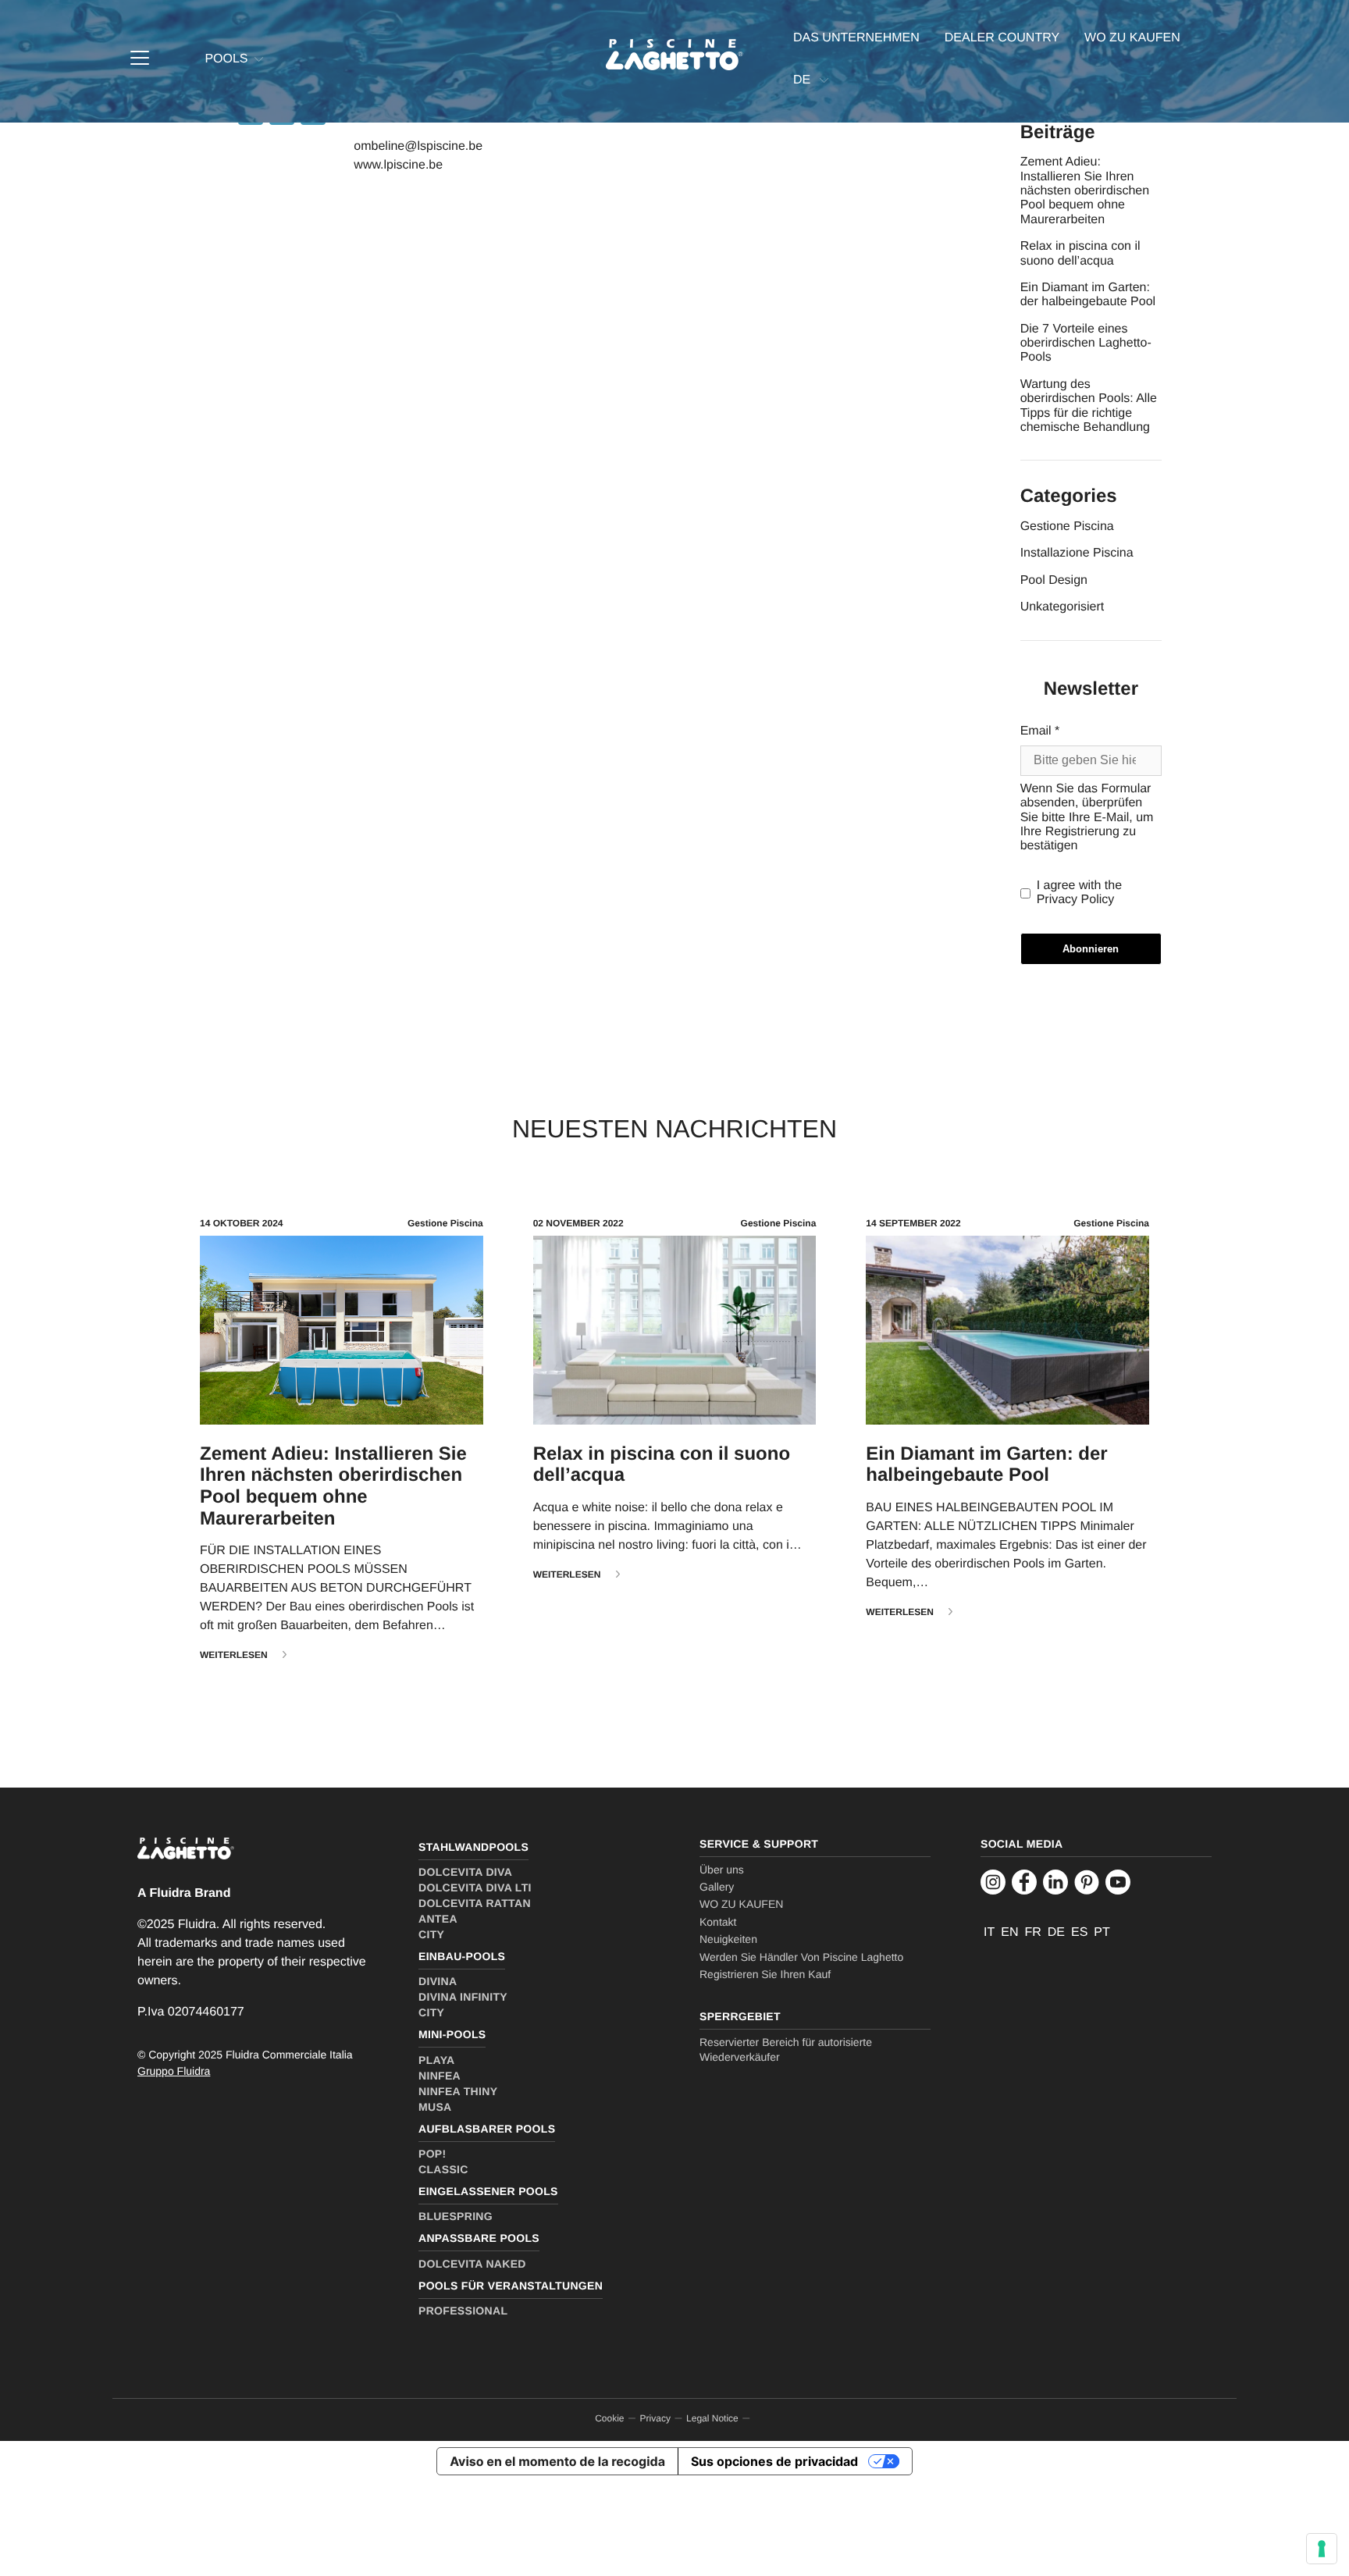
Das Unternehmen (856, 38)
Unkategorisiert (1062, 607)
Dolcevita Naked (472, 2264)
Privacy (655, 2418)
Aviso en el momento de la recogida (557, 2461)
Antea (438, 1919)
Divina (438, 1981)
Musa (435, 2107)
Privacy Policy (1076, 900)
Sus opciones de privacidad (774, 2461)
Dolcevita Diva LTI (475, 1888)
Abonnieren (1091, 949)
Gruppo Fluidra (174, 2071)
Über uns (722, 1870)
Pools (226, 59)
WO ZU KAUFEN (1132, 38)
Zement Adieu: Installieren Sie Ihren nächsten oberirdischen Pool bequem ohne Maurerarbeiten (1085, 191)
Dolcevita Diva (465, 1872)
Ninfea (440, 2076)
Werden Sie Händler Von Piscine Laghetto (801, 1957)
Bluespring (456, 2216)
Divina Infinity (463, 1997)
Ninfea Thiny (458, 2091)
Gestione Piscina (1067, 527)
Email (1040, 731)
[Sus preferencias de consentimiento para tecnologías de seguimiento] (1322, 2549)
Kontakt (718, 1922)
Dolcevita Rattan (475, 1903)
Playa (436, 2060)
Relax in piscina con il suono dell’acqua (1080, 253)
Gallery (717, 1887)
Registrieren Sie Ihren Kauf (765, 1974)
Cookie (609, 2418)
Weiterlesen (234, 1655)
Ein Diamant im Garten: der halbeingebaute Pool (1088, 295)
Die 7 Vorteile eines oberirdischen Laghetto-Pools (1086, 343)
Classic (443, 2169)
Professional (463, 2311)
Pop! (432, 2154)
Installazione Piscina (1077, 553)
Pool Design (1054, 580)
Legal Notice (712, 2418)
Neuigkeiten (728, 1939)
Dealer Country (1002, 38)
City (431, 1934)
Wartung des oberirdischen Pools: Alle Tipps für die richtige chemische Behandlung (1089, 406)
